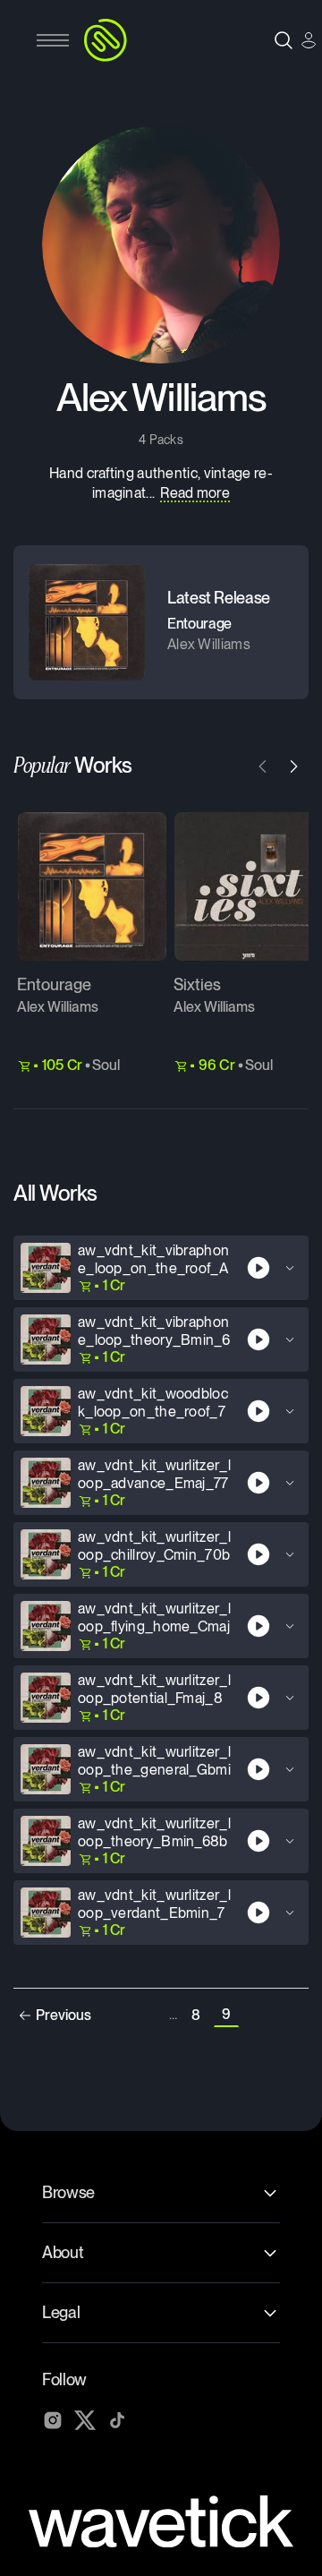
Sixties (197, 984)
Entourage (54, 984)
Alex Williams (58, 1007)
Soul (106, 1065)
